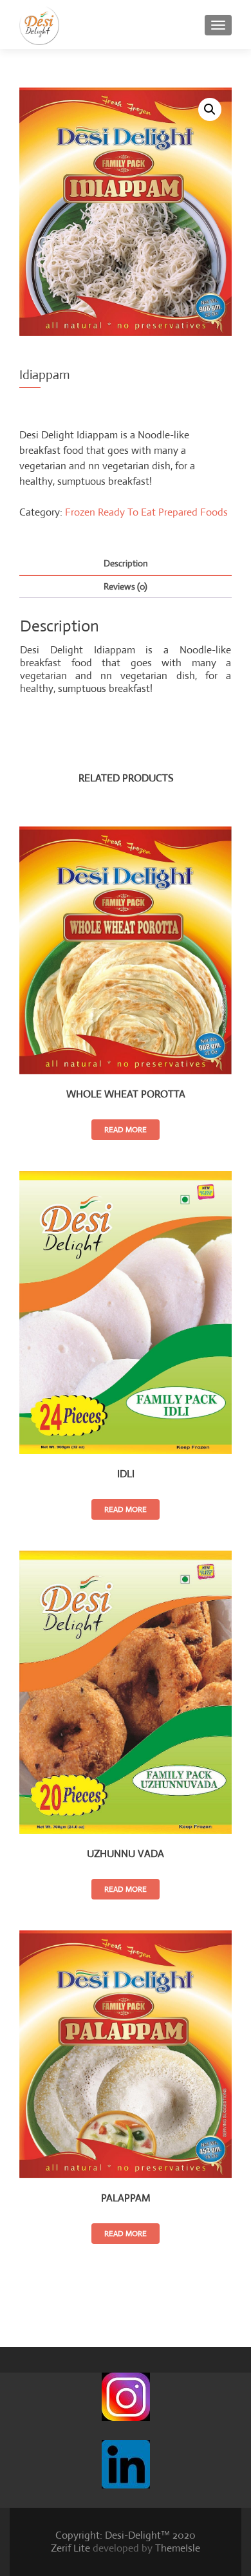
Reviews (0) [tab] (126, 586)
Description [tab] (126, 563)
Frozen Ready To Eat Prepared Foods (146, 512)
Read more (126, 1130)
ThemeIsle (178, 2548)
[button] (210, 109)
